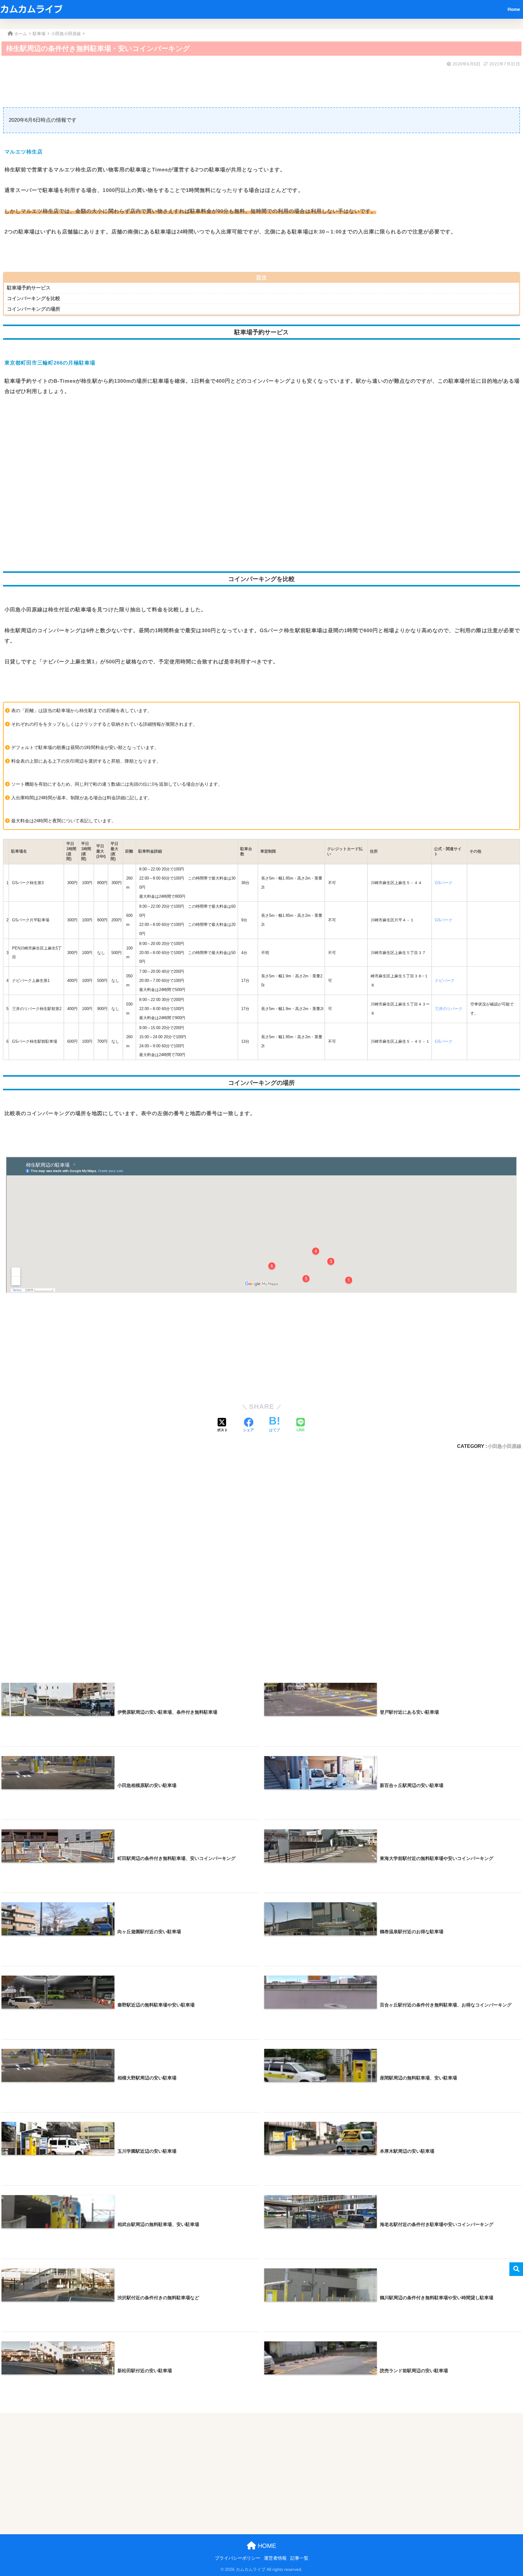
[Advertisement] (185, 83)
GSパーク (444, 883)
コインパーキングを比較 (34, 298)
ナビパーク (445, 981)
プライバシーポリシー (238, 2558)
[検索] (516, 2269)
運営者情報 (275, 2558)
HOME (266, 2546)
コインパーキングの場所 (34, 309)
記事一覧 (299, 2558)
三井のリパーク (449, 1009)
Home (514, 9)
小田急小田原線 (505, 1446)
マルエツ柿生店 (24, 152)
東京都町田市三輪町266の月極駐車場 (50, 363)
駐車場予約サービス (29, 288)
